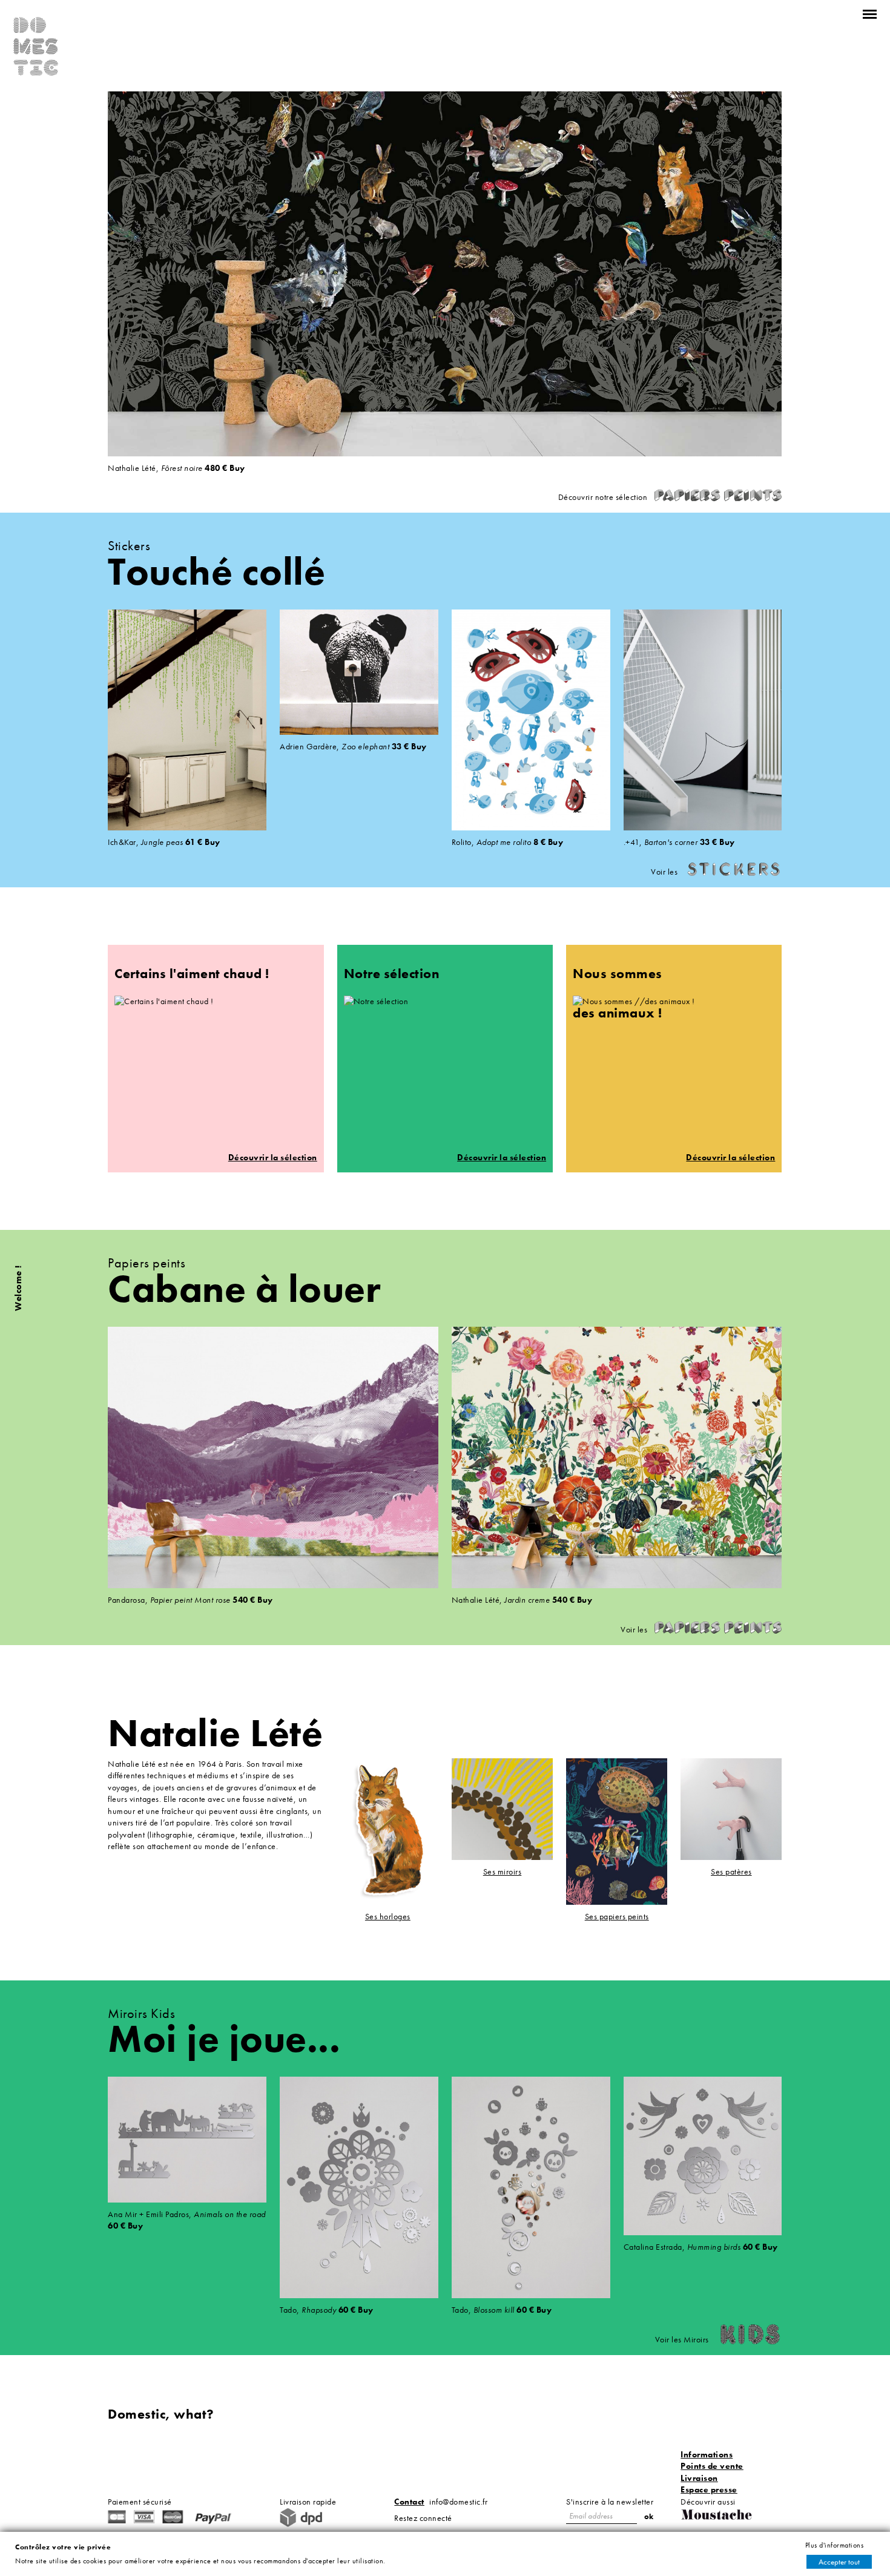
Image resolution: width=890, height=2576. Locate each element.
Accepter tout (839, 2562)
